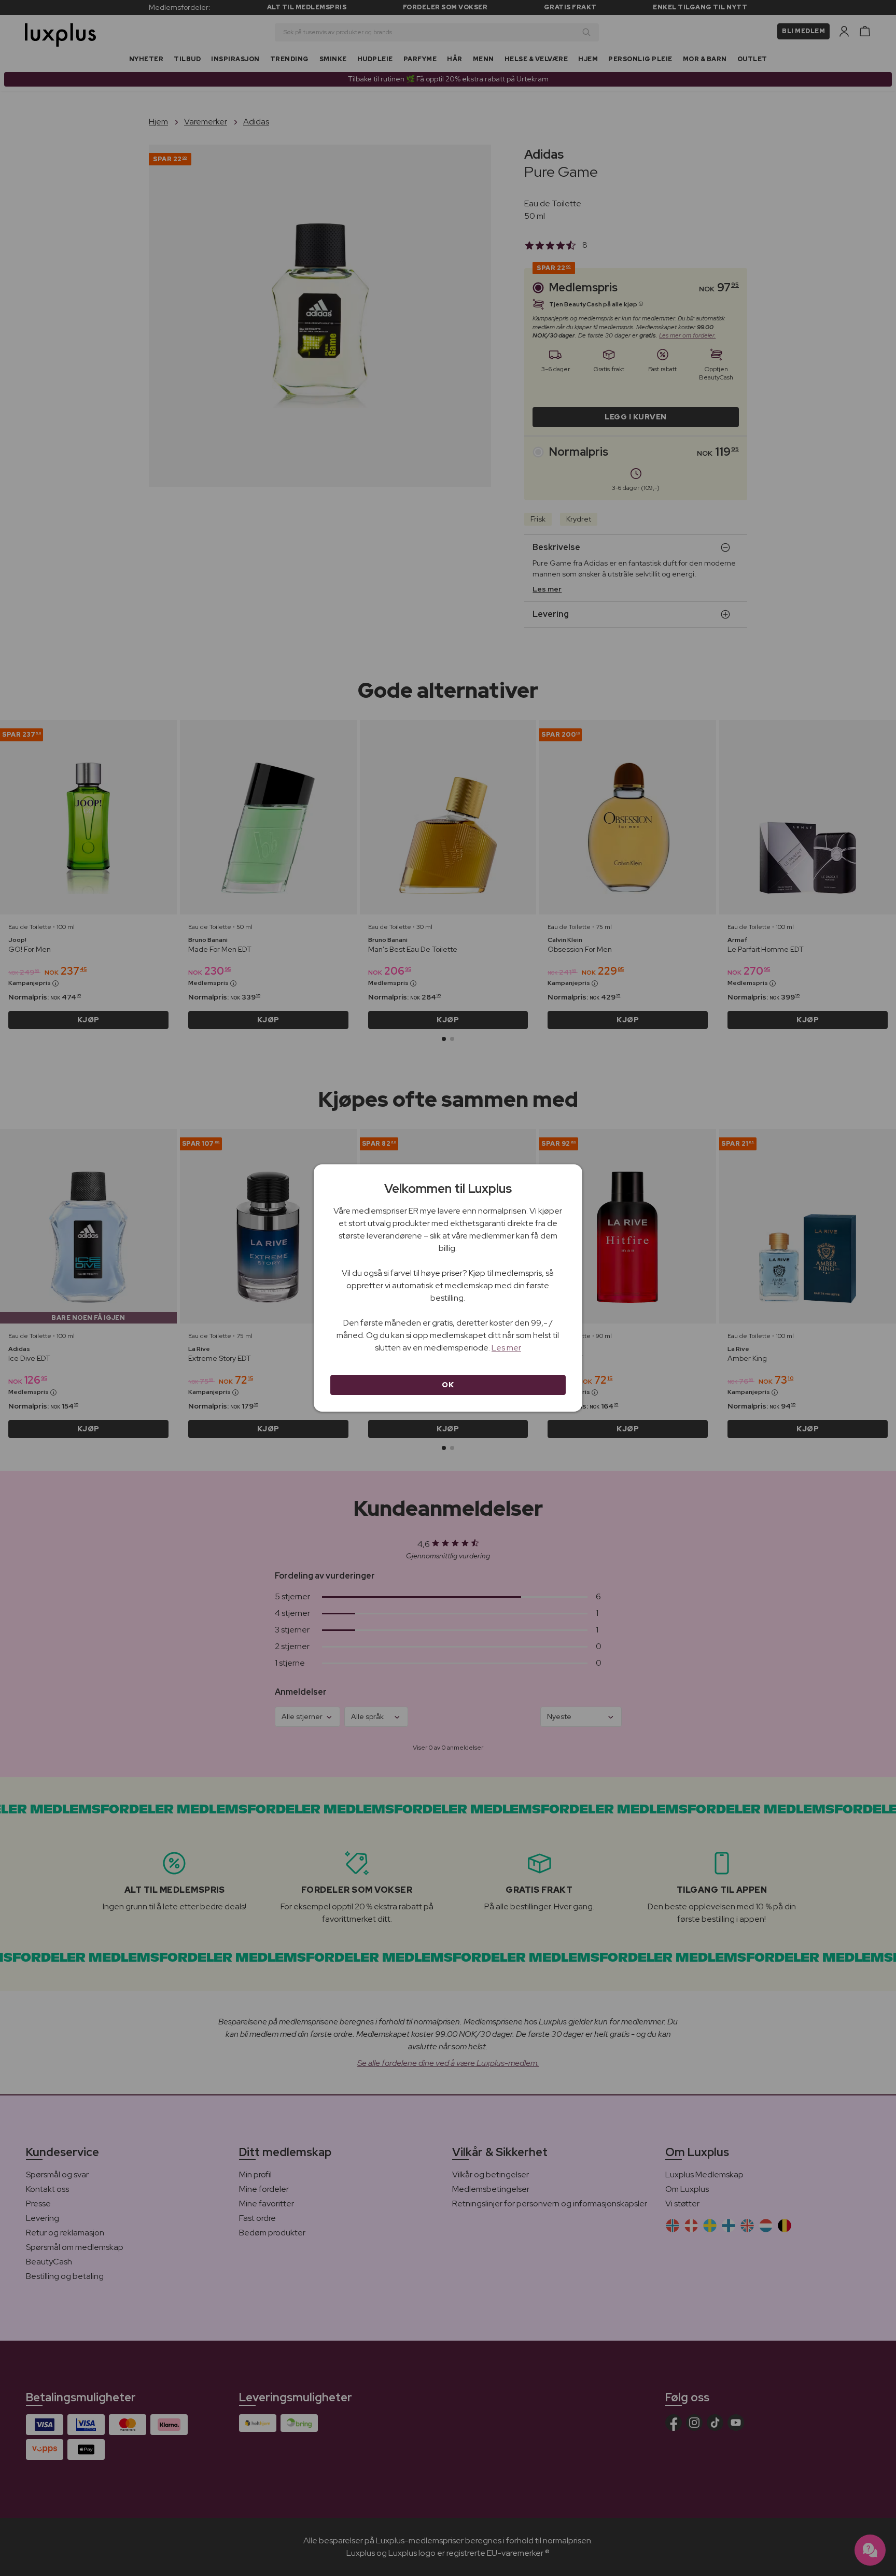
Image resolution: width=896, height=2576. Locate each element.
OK (448, 1385)
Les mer (506, 1348)
